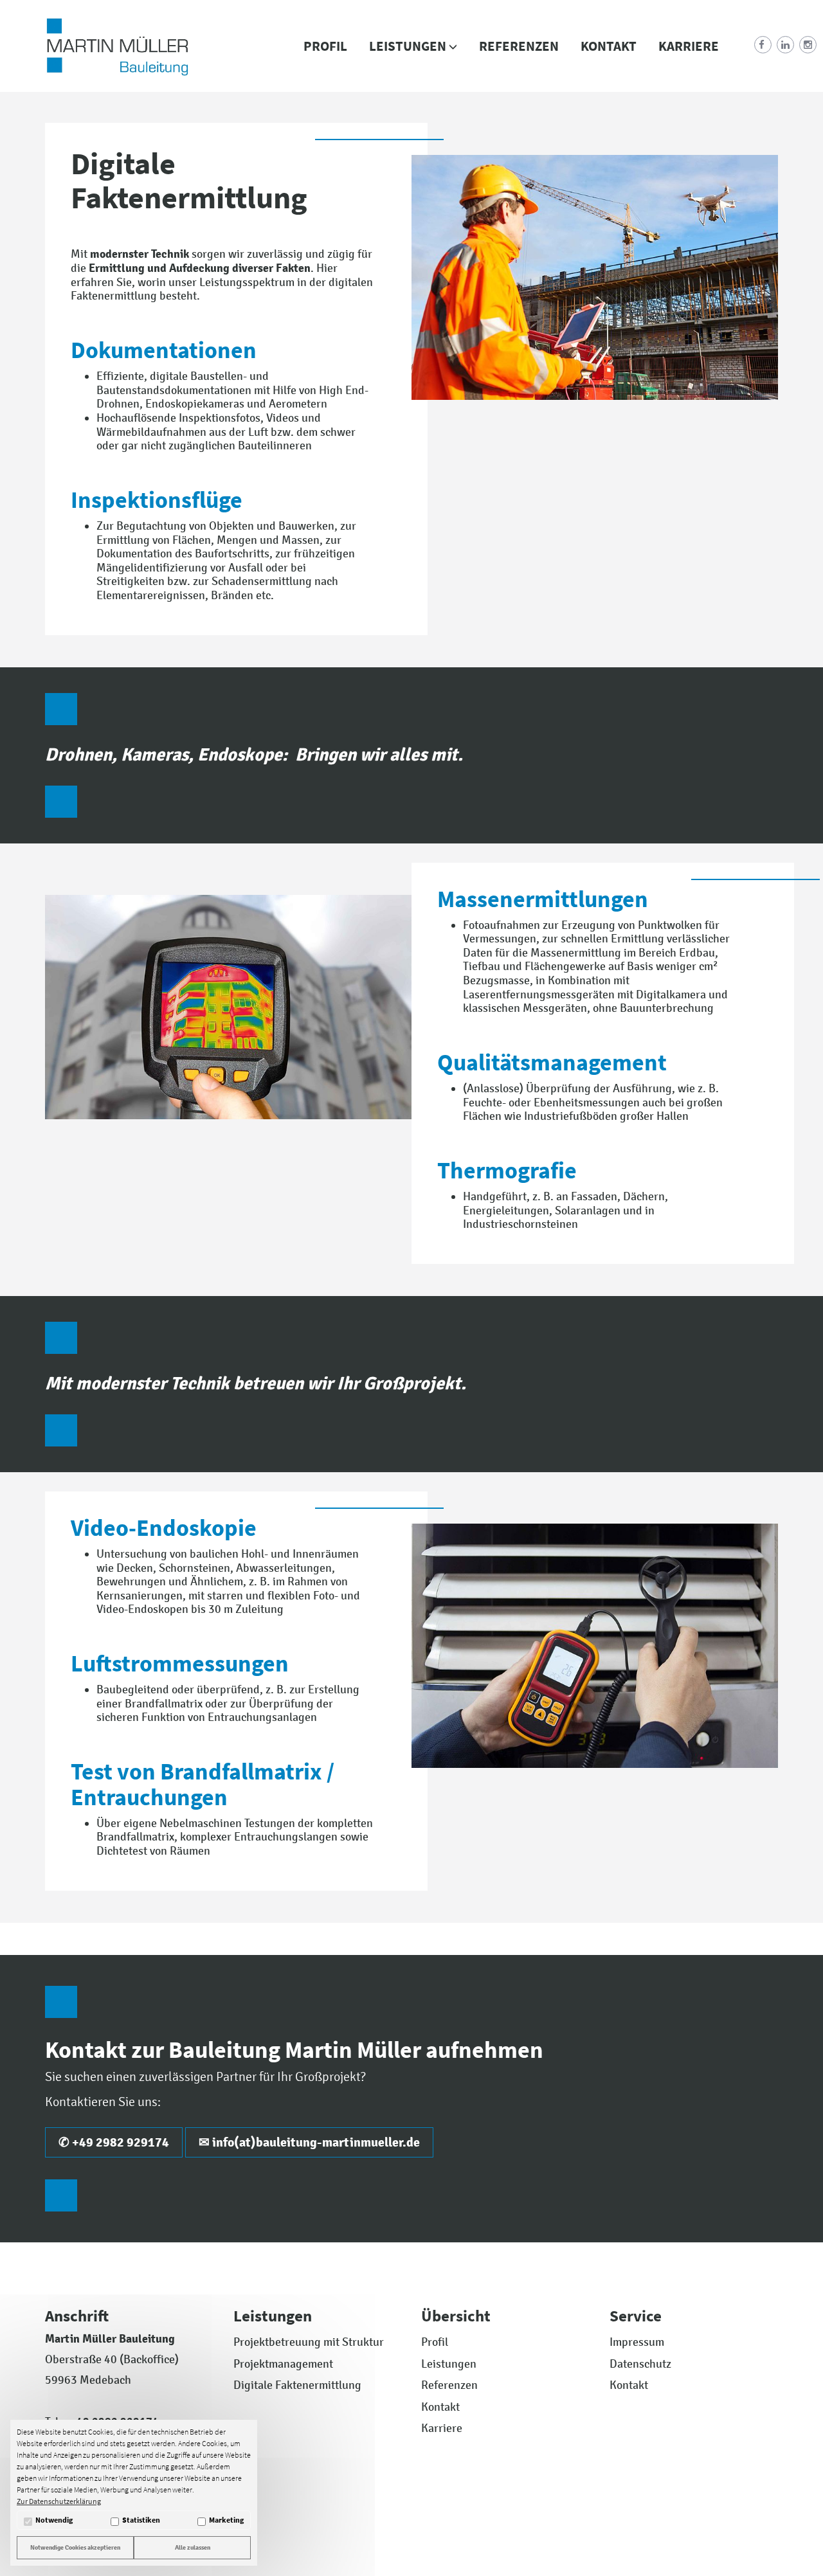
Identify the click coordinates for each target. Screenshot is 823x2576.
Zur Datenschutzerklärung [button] (59, 2501)
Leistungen (409, 46)
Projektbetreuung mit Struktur (309, 2342)
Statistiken (141, 2520)
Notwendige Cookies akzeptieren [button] (75, 2547)
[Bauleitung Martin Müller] (117, 46)
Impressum (637, 2342)
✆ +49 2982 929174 (114, 2142)
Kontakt (609, 46)
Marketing (226, 2520)
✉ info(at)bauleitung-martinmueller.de (309, 2142)
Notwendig (54, 2520)
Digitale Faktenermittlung (297, 2385)
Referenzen (519, 46)
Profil (325, 46)
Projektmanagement (283, 2364)
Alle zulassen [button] (193, 2547)
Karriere (689, 46)
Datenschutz (640, 2364)
